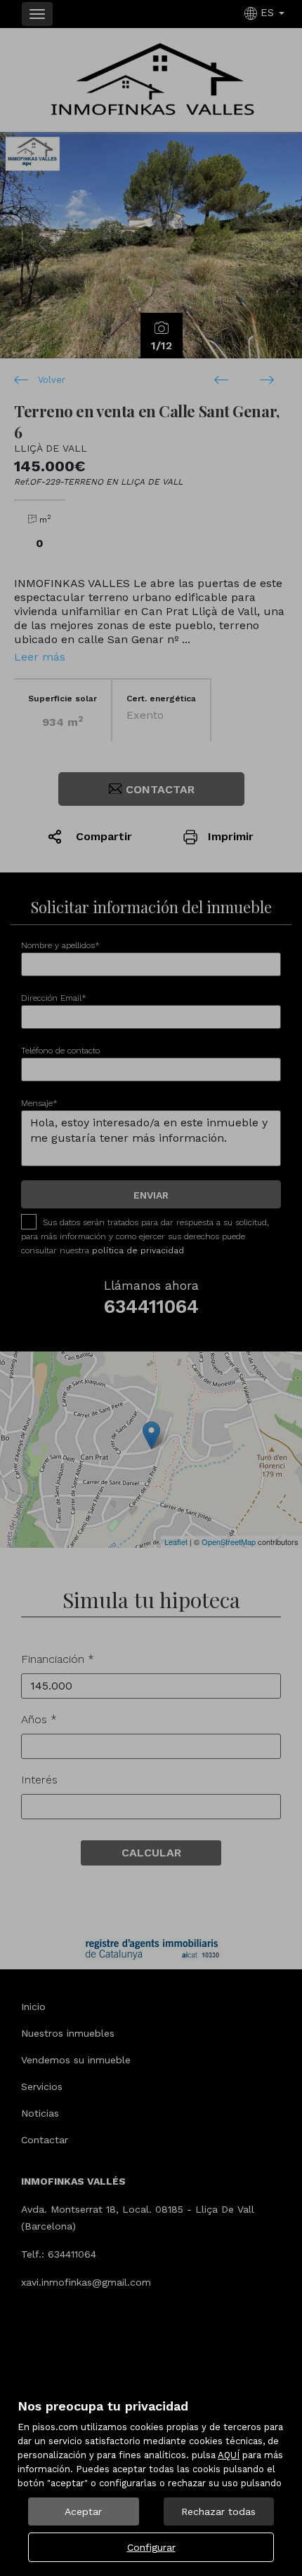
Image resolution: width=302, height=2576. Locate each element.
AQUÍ (229, 2455)
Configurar (151, 2547)
